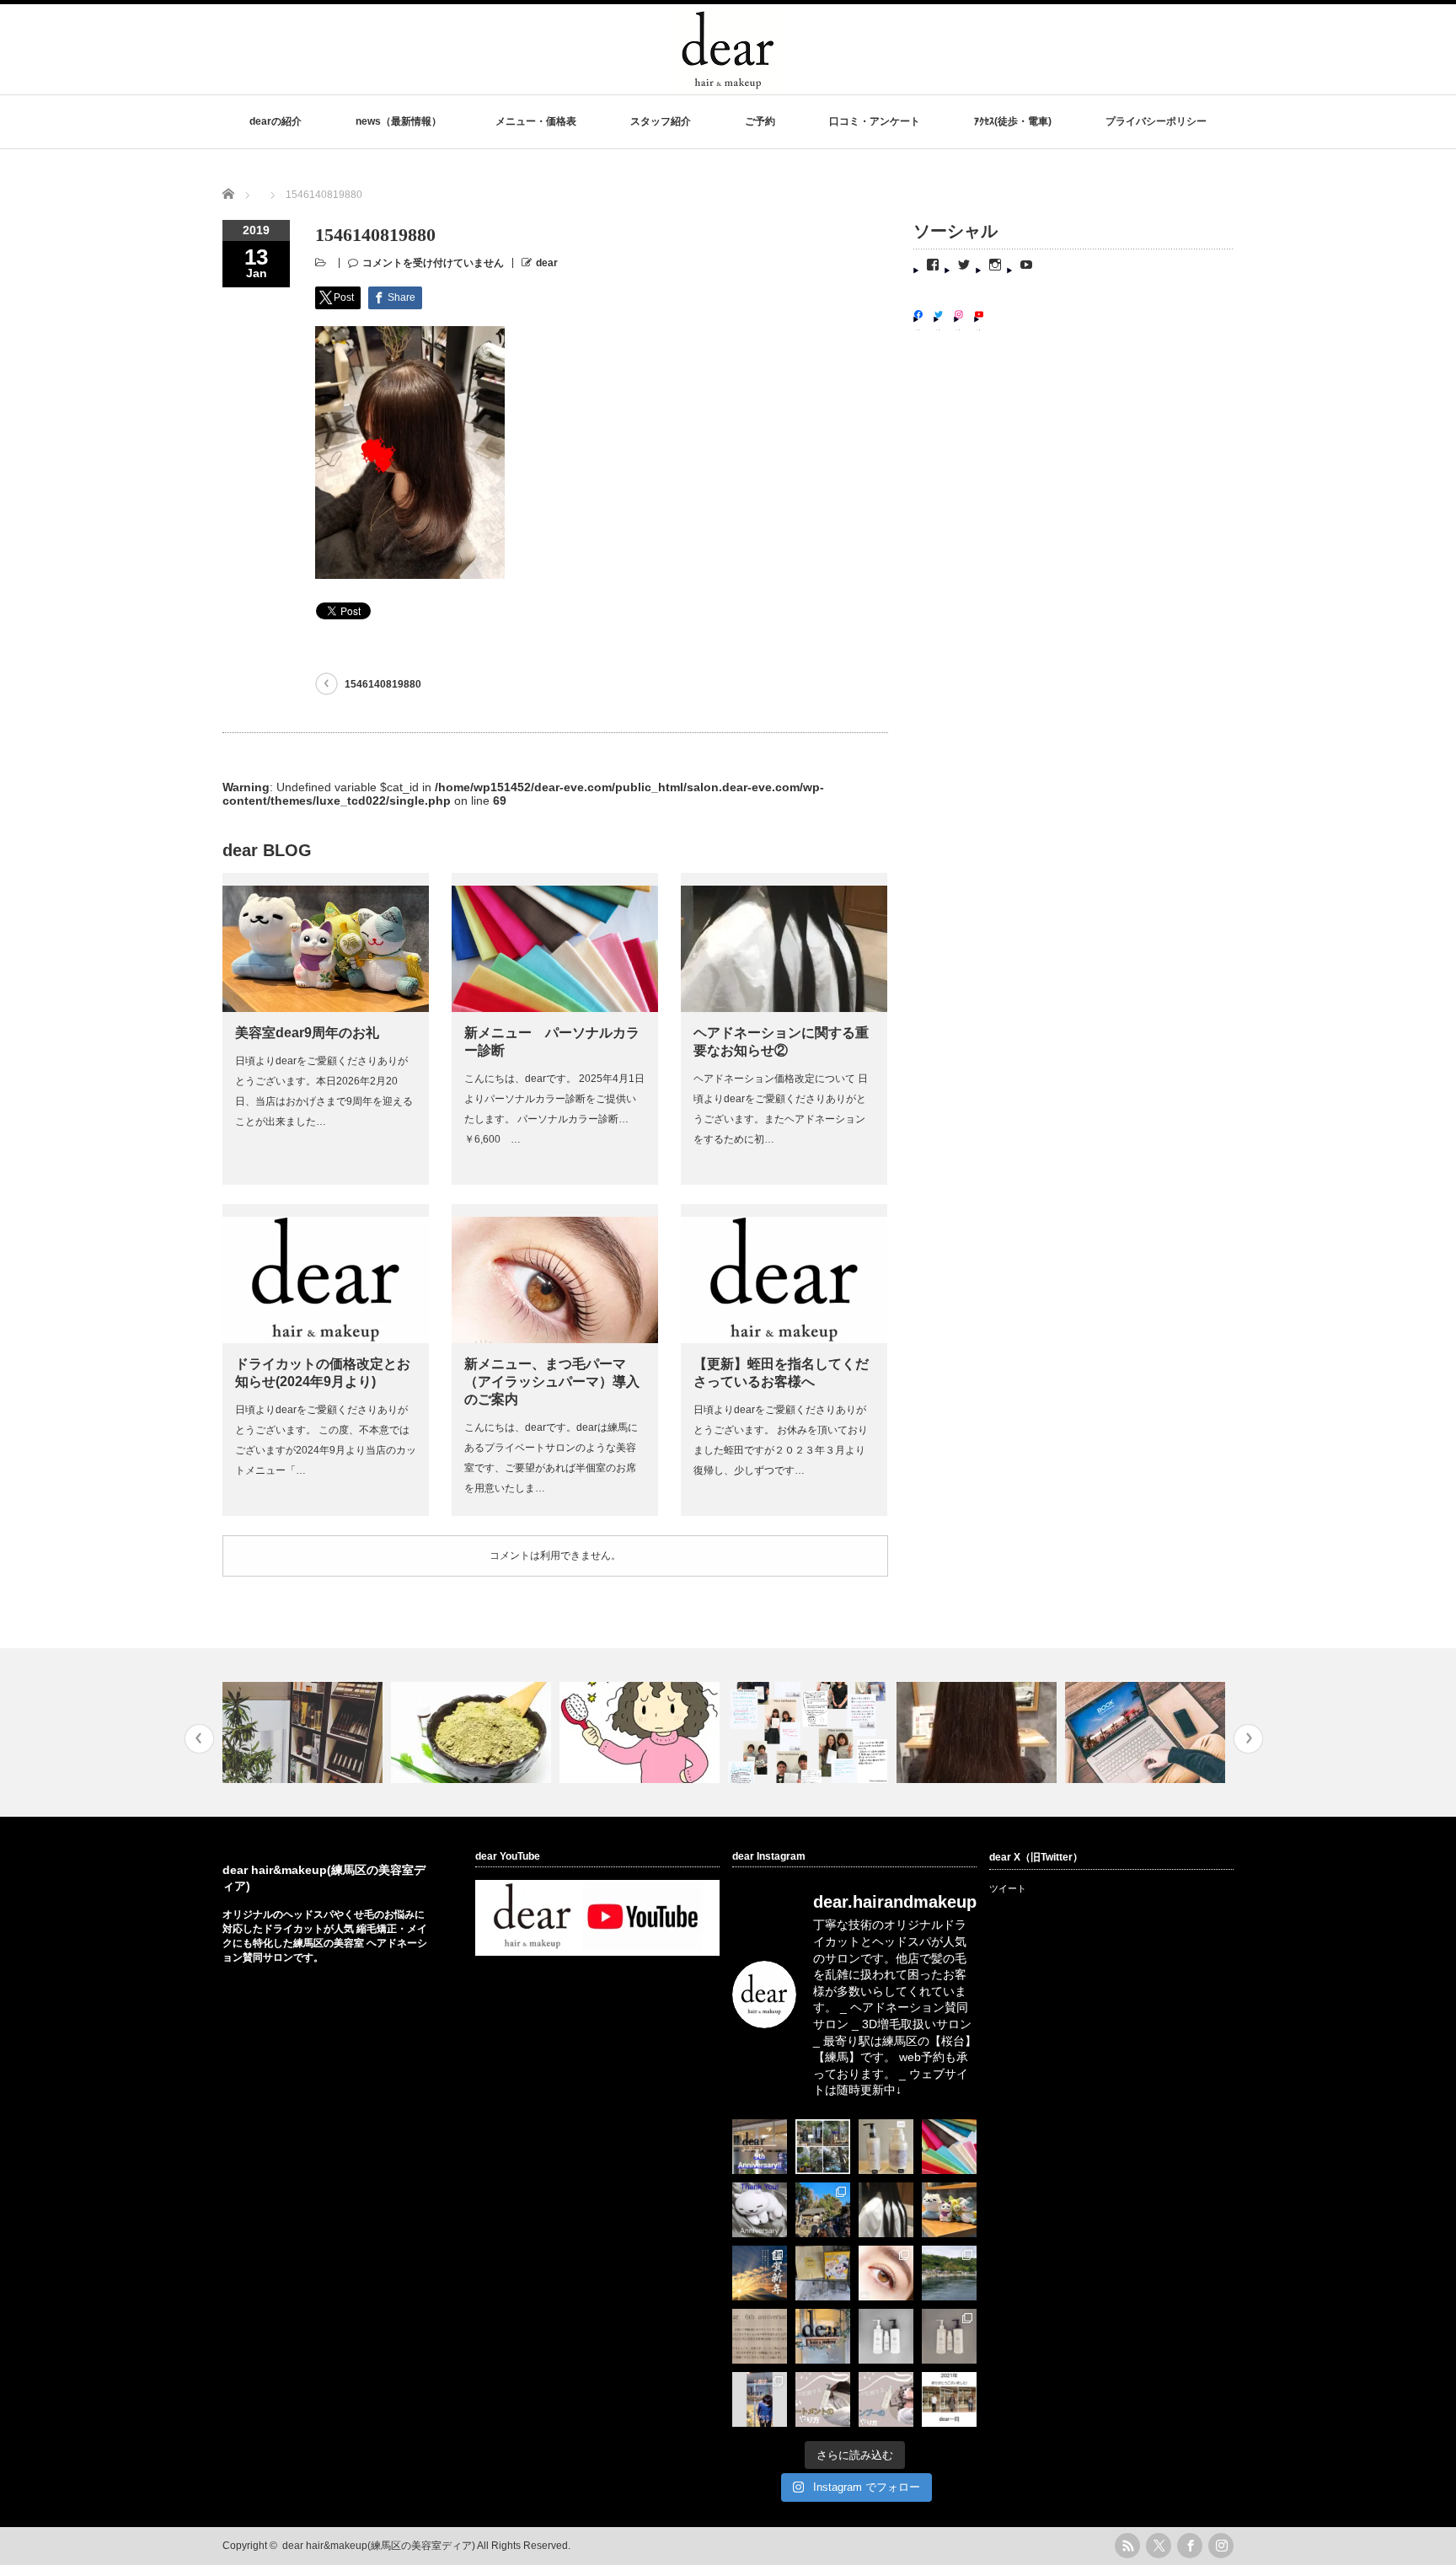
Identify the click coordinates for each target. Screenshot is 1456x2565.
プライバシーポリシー (1156, 121)
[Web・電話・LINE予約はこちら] (1147, 1732)
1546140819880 (383, 684)
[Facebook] (1190, 2546)
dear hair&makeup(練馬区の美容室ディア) (379, 2546)
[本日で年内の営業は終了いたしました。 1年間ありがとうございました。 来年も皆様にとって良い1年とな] (949, 2399)
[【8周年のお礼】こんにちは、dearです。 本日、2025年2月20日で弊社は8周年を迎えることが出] (760, 2210)
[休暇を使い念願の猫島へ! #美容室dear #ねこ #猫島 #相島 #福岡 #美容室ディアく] (949, 2273)
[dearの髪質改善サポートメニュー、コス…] (979, 1732)
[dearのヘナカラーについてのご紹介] (473, 1732)
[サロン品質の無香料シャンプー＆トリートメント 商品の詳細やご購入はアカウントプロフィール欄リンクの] (949, 2336)
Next (1248, 1739)
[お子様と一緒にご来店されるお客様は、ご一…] (305, 1732)
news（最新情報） (399, 121)
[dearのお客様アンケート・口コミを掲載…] (810, 1732)
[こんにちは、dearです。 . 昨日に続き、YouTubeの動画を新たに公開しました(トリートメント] (823, 2399)
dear (547, 263)
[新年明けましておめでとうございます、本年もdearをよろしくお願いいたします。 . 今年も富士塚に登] (823, 2147)
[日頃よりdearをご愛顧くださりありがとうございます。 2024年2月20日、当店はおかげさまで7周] (949, 2210)
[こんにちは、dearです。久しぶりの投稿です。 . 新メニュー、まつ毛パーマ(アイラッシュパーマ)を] (886, 2273)
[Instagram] (1221, 2546)
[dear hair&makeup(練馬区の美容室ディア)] (729, 84)
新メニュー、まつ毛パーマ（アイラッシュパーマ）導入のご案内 (552, 1382)
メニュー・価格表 (536, 121)
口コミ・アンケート (875, 121)
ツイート (1008, 1888)
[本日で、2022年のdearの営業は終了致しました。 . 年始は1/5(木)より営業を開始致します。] (823, 2336)
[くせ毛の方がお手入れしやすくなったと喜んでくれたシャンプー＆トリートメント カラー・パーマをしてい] (886, 2336)
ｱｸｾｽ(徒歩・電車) (1013, 121)
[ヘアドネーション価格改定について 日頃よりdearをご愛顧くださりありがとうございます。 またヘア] (886, 2210)
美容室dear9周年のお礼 (307, 1033)
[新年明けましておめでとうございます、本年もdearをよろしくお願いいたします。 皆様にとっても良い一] (823, 2210)
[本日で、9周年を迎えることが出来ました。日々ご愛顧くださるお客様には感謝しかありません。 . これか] (760, 2147)
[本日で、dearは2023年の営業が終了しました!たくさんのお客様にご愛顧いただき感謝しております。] (823, 2273)
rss (1127, 2546)
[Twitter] (1159, 2546)
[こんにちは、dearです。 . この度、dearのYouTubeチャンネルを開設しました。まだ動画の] (886, 2399)
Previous (199, 1739)
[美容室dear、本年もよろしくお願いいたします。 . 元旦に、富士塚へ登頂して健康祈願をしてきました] (760, 2273)
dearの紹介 (276, 121)
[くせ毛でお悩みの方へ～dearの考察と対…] (642, 1732)
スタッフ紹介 (661, 121)
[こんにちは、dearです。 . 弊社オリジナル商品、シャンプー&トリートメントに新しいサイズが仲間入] (886, 2147)
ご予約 (760, 121)
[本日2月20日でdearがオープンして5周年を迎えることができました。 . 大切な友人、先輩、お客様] (760, 2399)
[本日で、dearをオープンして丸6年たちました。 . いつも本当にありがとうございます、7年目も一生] (760, 2336)
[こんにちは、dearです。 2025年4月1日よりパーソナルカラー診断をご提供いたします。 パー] (949, 2147)
